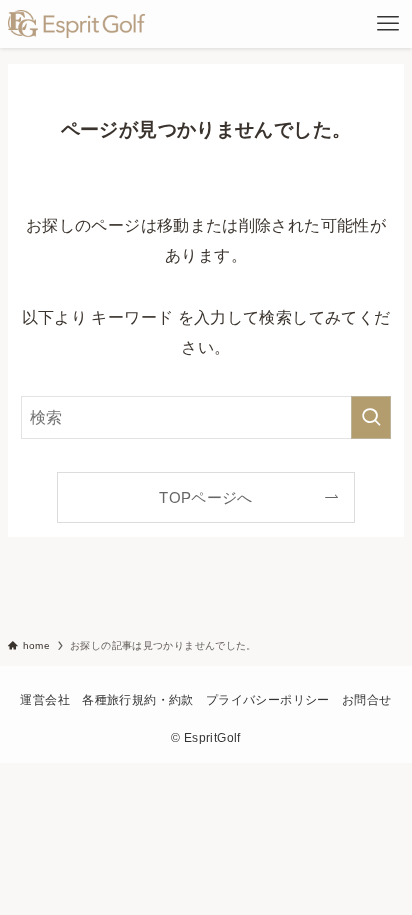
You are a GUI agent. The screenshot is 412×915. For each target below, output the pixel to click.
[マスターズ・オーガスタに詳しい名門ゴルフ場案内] (76, 24)
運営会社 (44, 700)
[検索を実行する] (371, 417)
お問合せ (366, 700)
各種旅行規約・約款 (137, 700)
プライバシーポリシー (268, 700)
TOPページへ (206, 498)
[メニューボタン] (388, 24)
